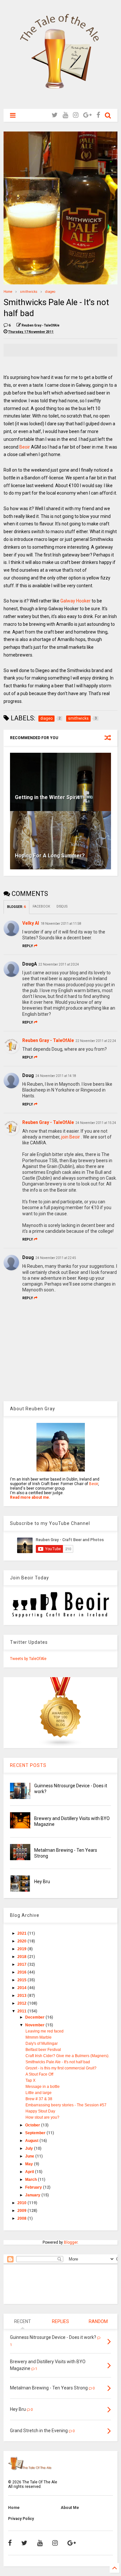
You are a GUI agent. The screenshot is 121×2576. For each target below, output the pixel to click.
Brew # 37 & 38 (39, 2099)
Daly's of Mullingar (42, 2044)
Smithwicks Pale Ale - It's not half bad (58, 2062)
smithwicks (29, 292)
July (30, 2148)
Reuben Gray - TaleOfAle (48, 1040)
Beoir (25, 447)
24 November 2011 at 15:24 (96, 1123)
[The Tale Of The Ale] (61, 101)
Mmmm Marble (39, 2037)
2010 (22, 2203)
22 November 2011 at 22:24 (96, 1041)
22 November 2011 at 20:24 (59, 964)
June (30, 2156)
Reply (28, 946)
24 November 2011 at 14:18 (56, 1076)
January (33, 2195)
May (30, 2164)
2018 (22, 1957)
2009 (22, 2211)
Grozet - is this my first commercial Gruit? (61, 2068)
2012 (22, 2003)
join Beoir (71, 1137)
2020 (22, 1941)
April (30, 2172)
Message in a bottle (43, 2087)
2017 (22, 1964)
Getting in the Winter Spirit (47, 797)
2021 (22, 1933)
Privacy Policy (21, 2519)
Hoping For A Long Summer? (50, 856)
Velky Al (31, 923)
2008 (22, 2218)
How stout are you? (42, 2117)
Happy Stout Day (40, 2111)
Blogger (71, 2242)
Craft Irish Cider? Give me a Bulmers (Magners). (67, 2056)
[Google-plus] (87, 115)
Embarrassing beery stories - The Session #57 (66, 2105)
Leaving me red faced (45, 2031)
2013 (22, 1996)
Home (8, 292)
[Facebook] (98, 115)
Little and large (39, 2093)
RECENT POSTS (28, 1765)
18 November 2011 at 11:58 (61, 924)
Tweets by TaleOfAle (28, 1659)
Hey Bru (42, 1882)
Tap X (30, 2080)
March (31, 2180)
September (36, 2133)
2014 (22, 1988)
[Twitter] (55, 115)
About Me (70, 2508)
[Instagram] (76, 115)
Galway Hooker (76, 601)
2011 (22, 2011)
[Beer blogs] (61, 1746)
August (32, 2141)
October (33, 2125)
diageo (50, 292)
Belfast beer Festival (43, 2050)
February (34, 2187)
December (35, 2017)
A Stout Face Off (39, 2074)
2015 (22, 1980)
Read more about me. (30, 1497)
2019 (22, 1949)
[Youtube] (65, 115)
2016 (22, 1972)
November (35, 2025)
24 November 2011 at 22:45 (56, 1258)
